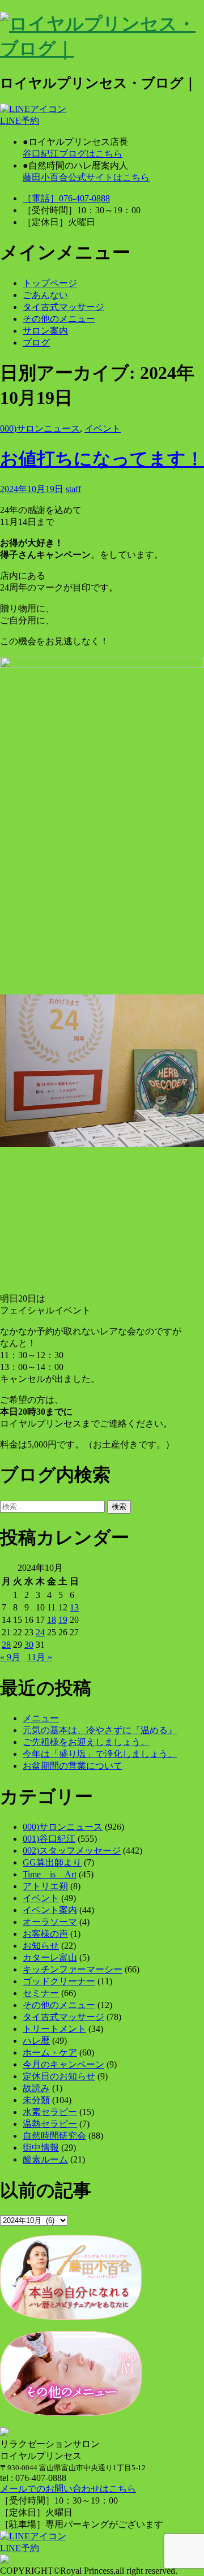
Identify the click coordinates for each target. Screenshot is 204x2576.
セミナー (41, 1993)
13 (74, 1607)
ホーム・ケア (50, 2052)
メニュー (41, 1718)
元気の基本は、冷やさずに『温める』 (100, 1730)
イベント (103, 428)
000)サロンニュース (40, 428)
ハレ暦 (36, 2041)
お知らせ (41, 1946)
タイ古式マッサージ (63, 307)
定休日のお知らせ (59, 2076)
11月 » (40, 1657)
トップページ (50, 283)
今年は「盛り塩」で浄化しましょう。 (100, 1754)
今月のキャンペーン (63, 2064)
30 (29, 1645)
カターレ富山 (50, 1957)
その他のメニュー (59, 319)
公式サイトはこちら (86, 177)
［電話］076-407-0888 (66, 198)
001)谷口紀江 (49, 1839)
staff (73, 489)
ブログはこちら (73, 154)
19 (63, 1620)
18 (52, 1620)
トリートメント (54, 2029)
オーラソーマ (50, 1922)
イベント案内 (50, 1910)
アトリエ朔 (45, 1886)
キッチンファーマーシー (73, 1969)
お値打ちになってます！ (102, 459)
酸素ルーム (45, 2159)
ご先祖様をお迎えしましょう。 (86, 1742)
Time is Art (50, 1874)
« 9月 (10, 1657)
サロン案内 (45, 331)
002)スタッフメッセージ (72, 1851)
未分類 (36, 2100)
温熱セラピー (50, 2124)
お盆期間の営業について (73, 1766)
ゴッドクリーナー (59, 1981)
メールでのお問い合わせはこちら (68, 2489)
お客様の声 (45, 1934)
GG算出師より (52, 1862)
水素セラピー (50, 2112)
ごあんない (45, 295)
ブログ (36, 343)
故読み (36, 2088)
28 (6, 1645)
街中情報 (41, 2148)
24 (40, 1632)
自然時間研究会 (54, 2136)
